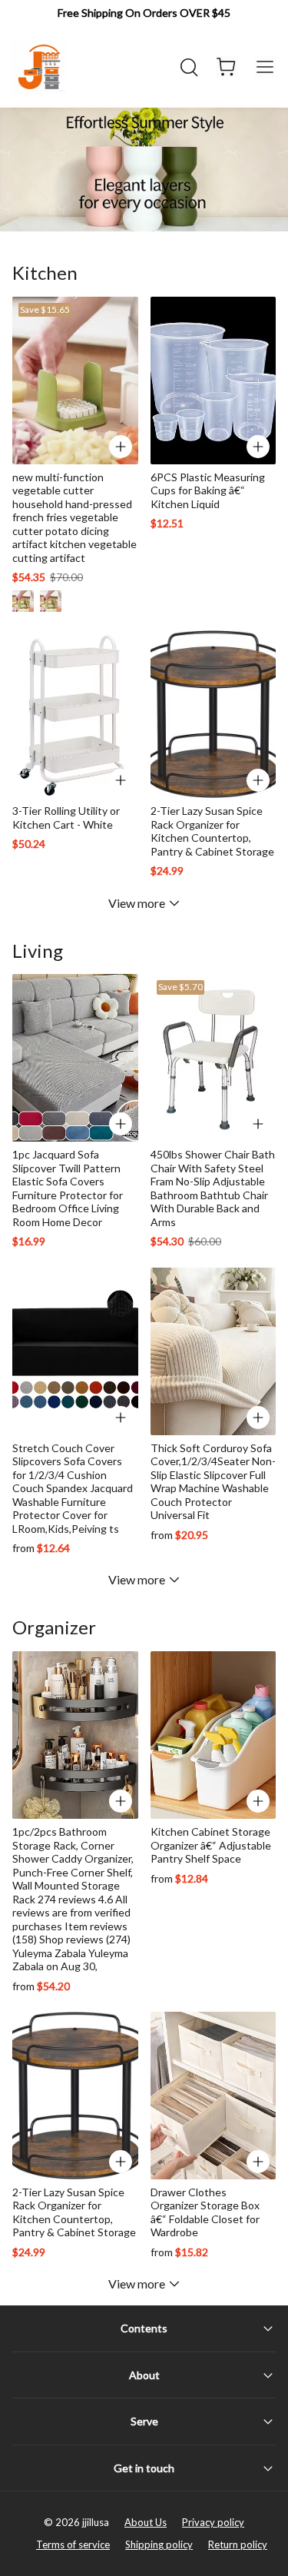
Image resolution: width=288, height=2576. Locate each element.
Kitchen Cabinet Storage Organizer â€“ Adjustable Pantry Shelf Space (211, 1845)
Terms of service (73, 2544)
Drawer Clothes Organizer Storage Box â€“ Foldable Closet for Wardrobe (205, 2212)
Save (45, 309)
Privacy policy (213, 2522)
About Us (146, 2522)
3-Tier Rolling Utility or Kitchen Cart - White (66, 818)
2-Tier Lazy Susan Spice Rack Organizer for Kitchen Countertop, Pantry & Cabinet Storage (212, 831)
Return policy (238, 2544)
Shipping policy (159, 2544)
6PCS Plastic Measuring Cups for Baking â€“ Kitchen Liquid (208, 490)
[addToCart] (258, 447)
